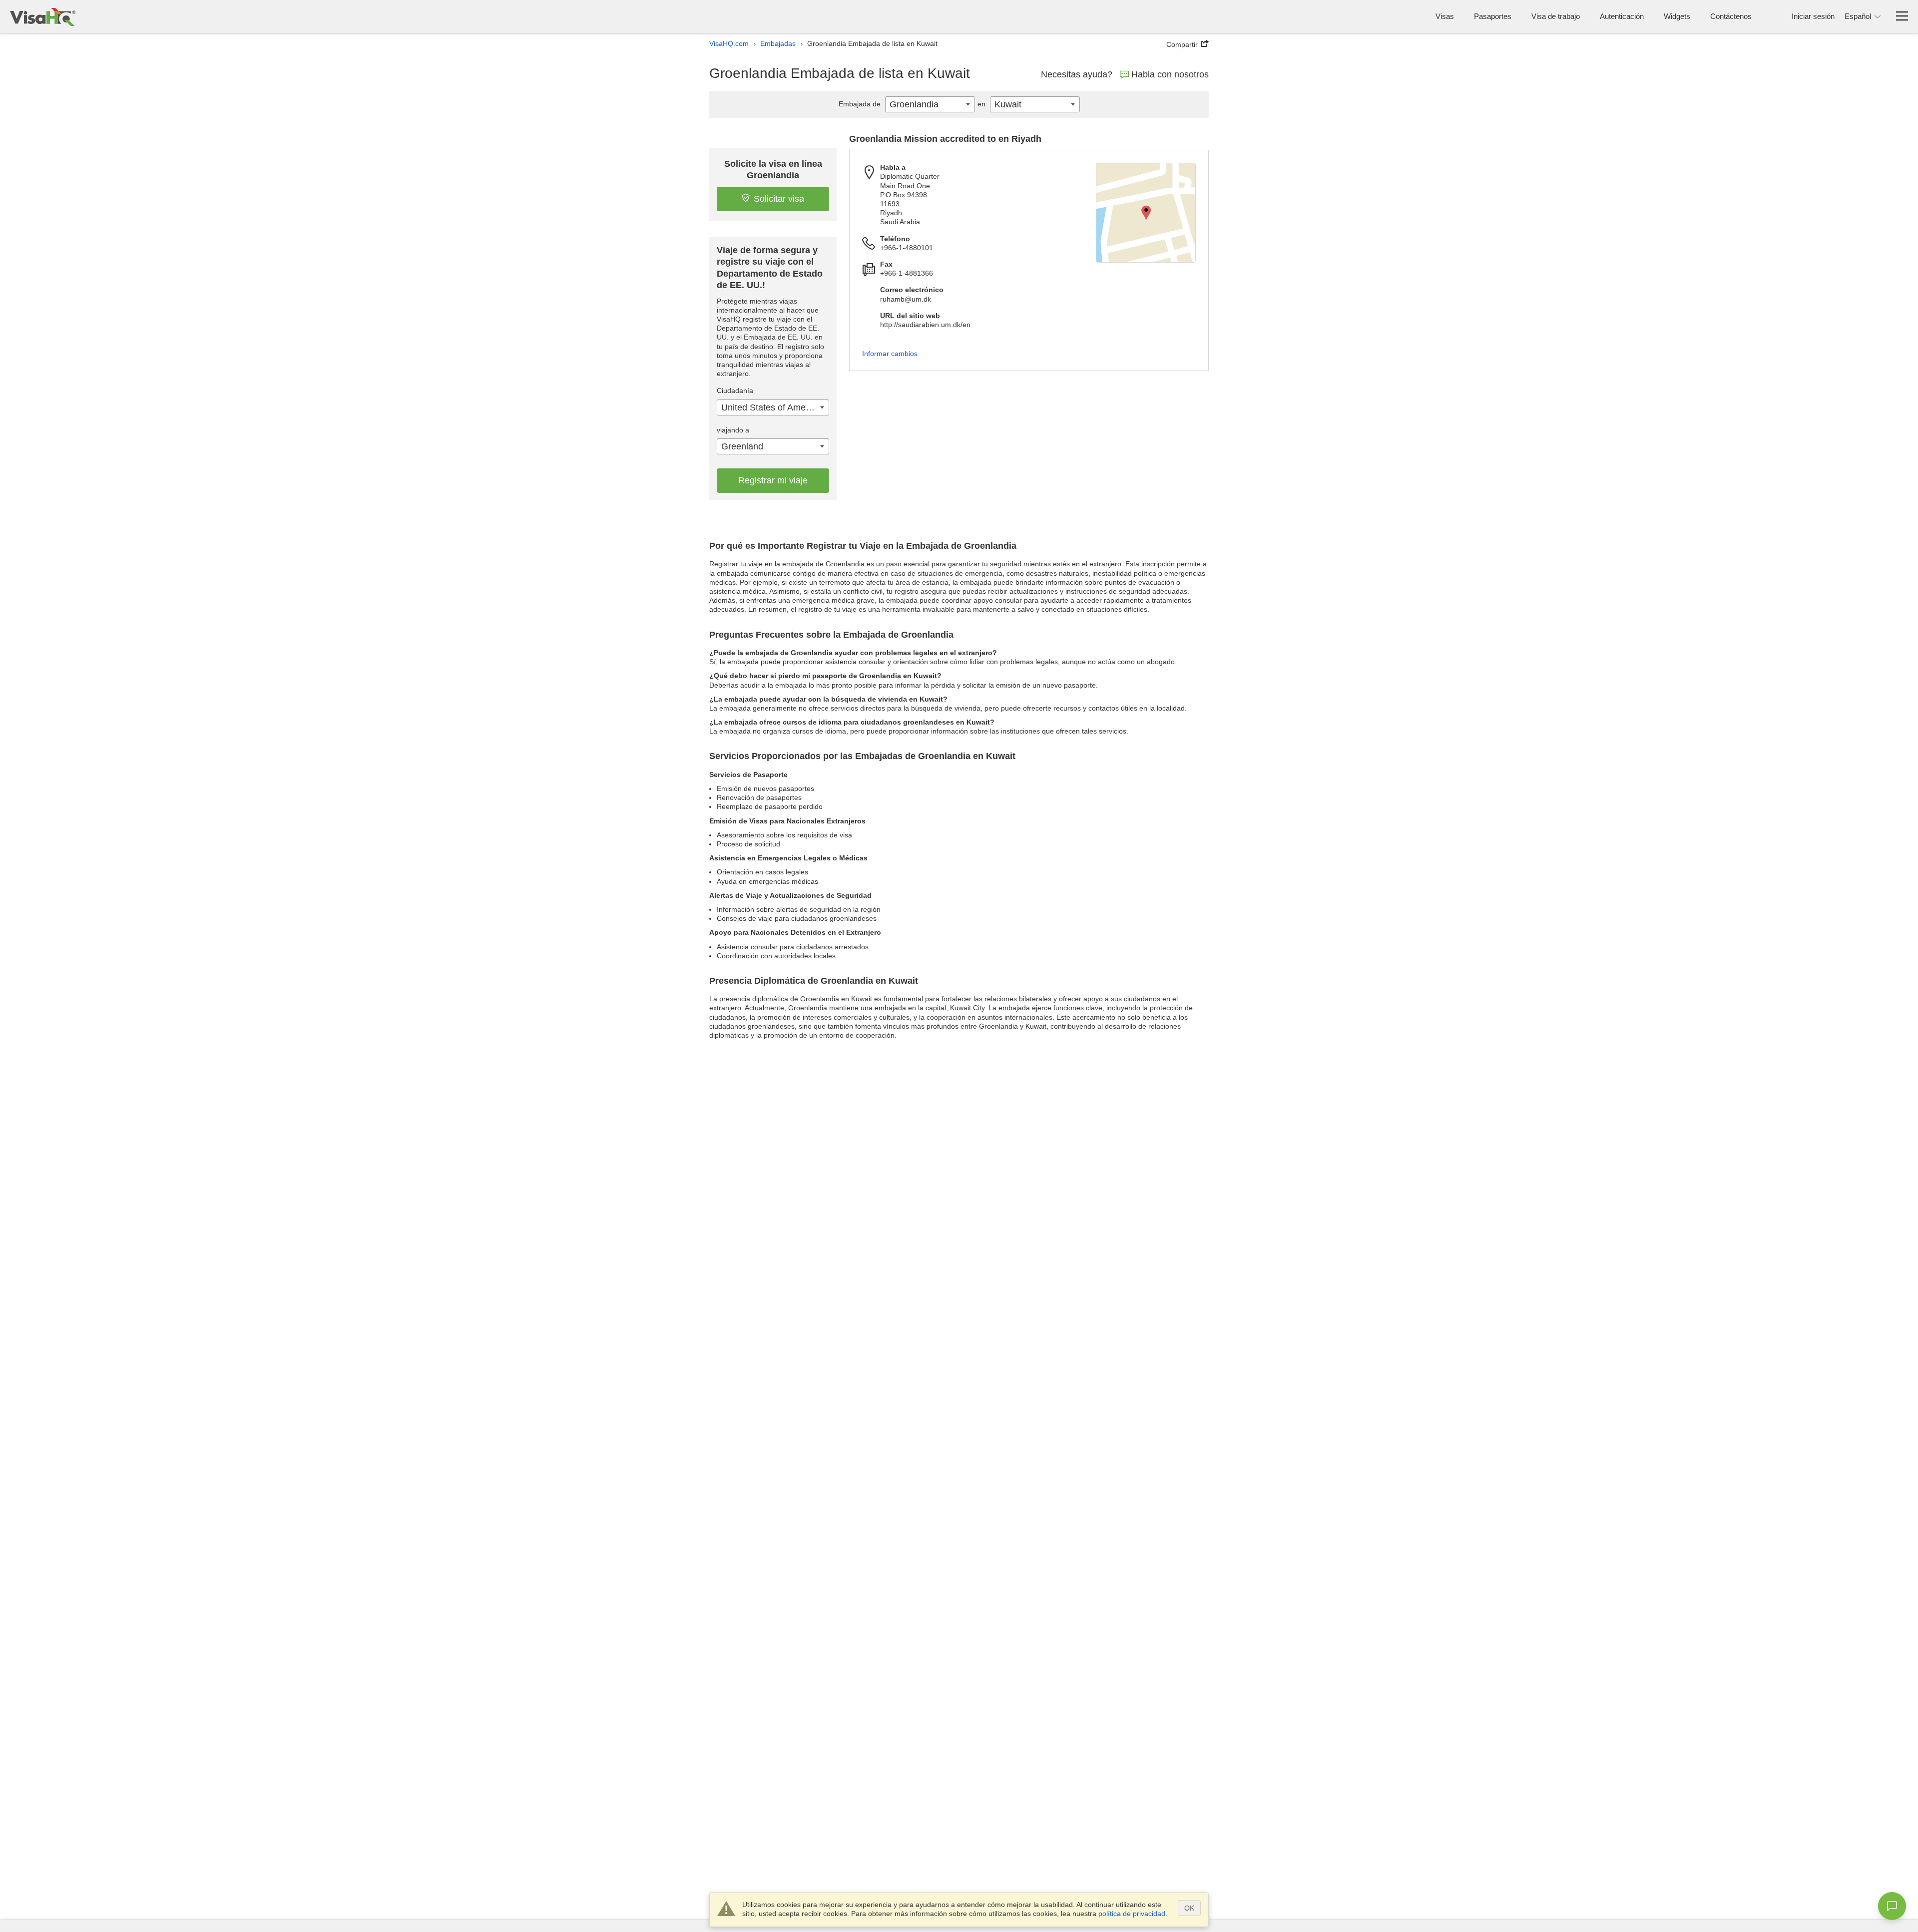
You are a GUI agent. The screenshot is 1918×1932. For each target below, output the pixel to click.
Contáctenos (1731, 16)
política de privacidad (1132, 1914)
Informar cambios (890, 354)
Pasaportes (1493, 16)
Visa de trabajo (1556, 16)
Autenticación (1622, 16)
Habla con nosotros (1170, 74)
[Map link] (1146, 213)
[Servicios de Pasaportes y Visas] (43, 17)
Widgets (1677, 16)
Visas (1445, 16)
